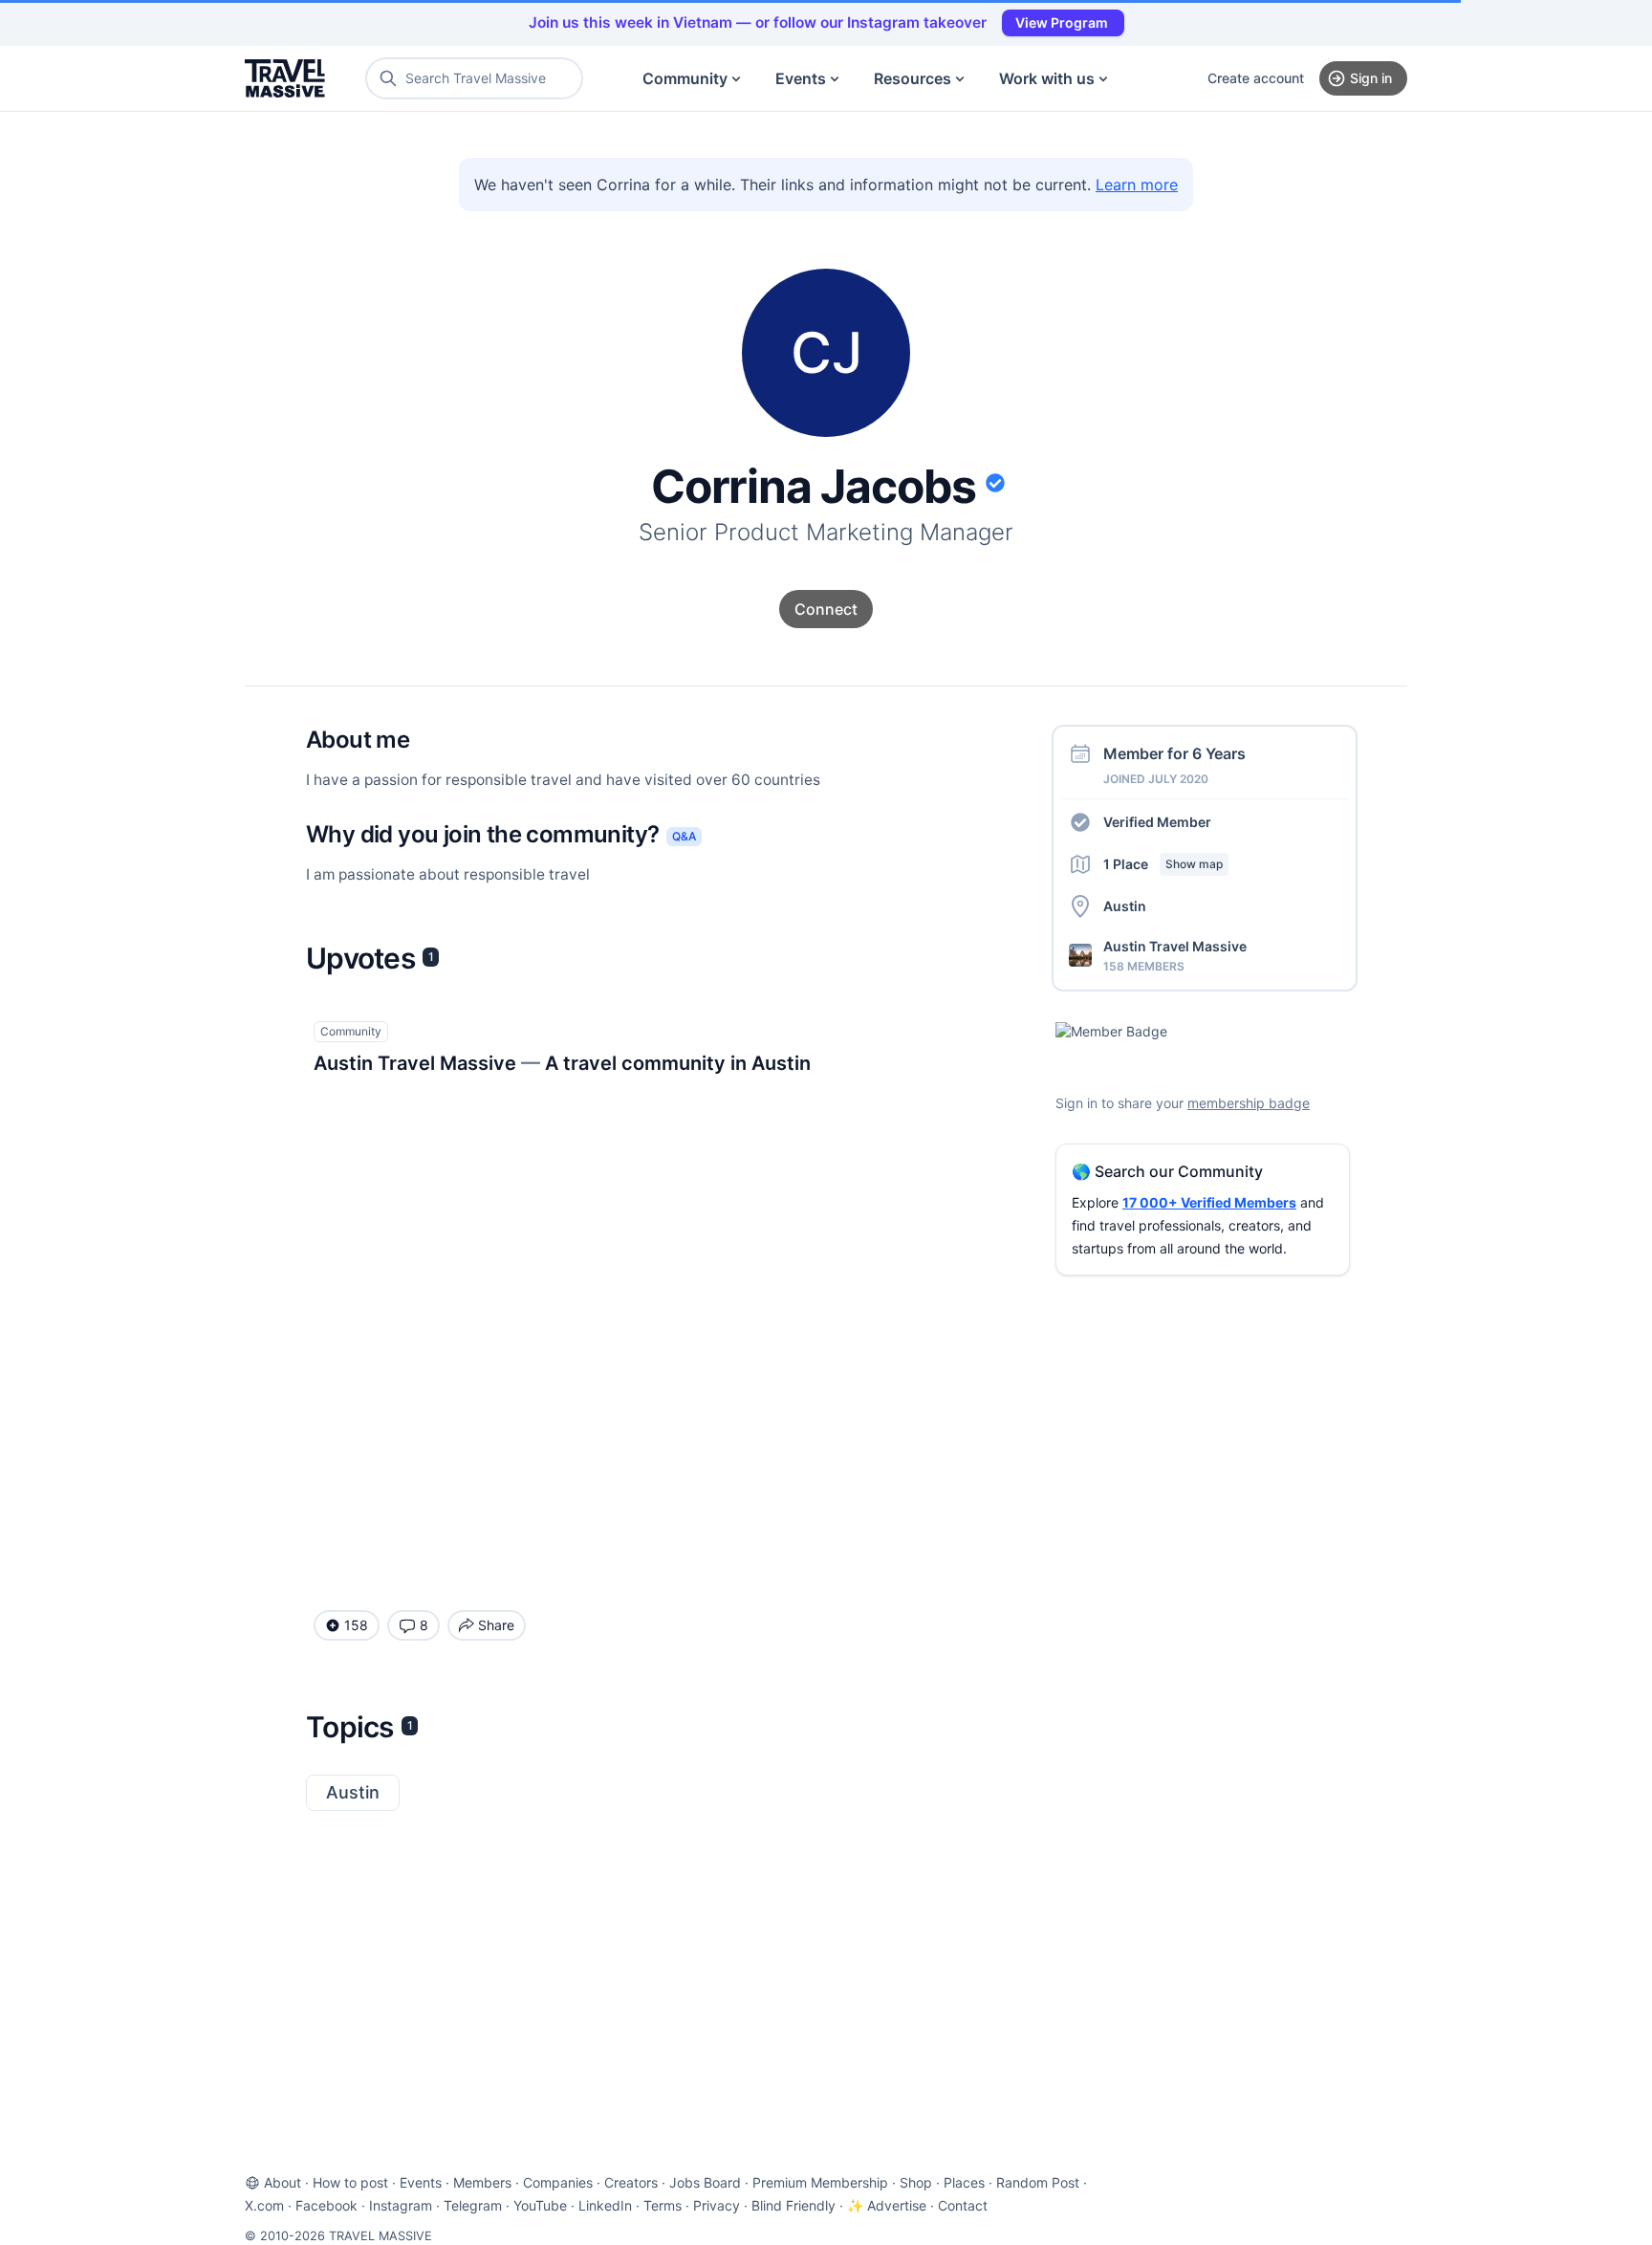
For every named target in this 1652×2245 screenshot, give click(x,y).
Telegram (473, 2205)
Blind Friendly (793, 2205)
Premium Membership (820, 2182)
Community (685, 78)
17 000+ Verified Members (1209, 1202)
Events (801, 78)
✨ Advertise (887, 2205)
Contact (963, 2205)
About (283, 2182)
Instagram (401, 2205)
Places (964, 2182)
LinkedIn (605, 2205)
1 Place (1163, 864)
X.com (264, 2205)
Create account (1256, 78)
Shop (916, 2182)
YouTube (540, 2205)
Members (482, 2182)
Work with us (1047, 78)
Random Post (1038, 2182)
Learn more (1137, 185)
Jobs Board (705, 2182)
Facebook (326, 2205)
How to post (350, 2182)
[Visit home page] (285, 78)
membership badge (1249, 1103)
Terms (663, 2205)
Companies (558, 2182)
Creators (631, 2182)
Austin (353, 1792)
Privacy (717, 2205)
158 (356, 1625)
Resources (913, 78)
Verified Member (1157, 822)
